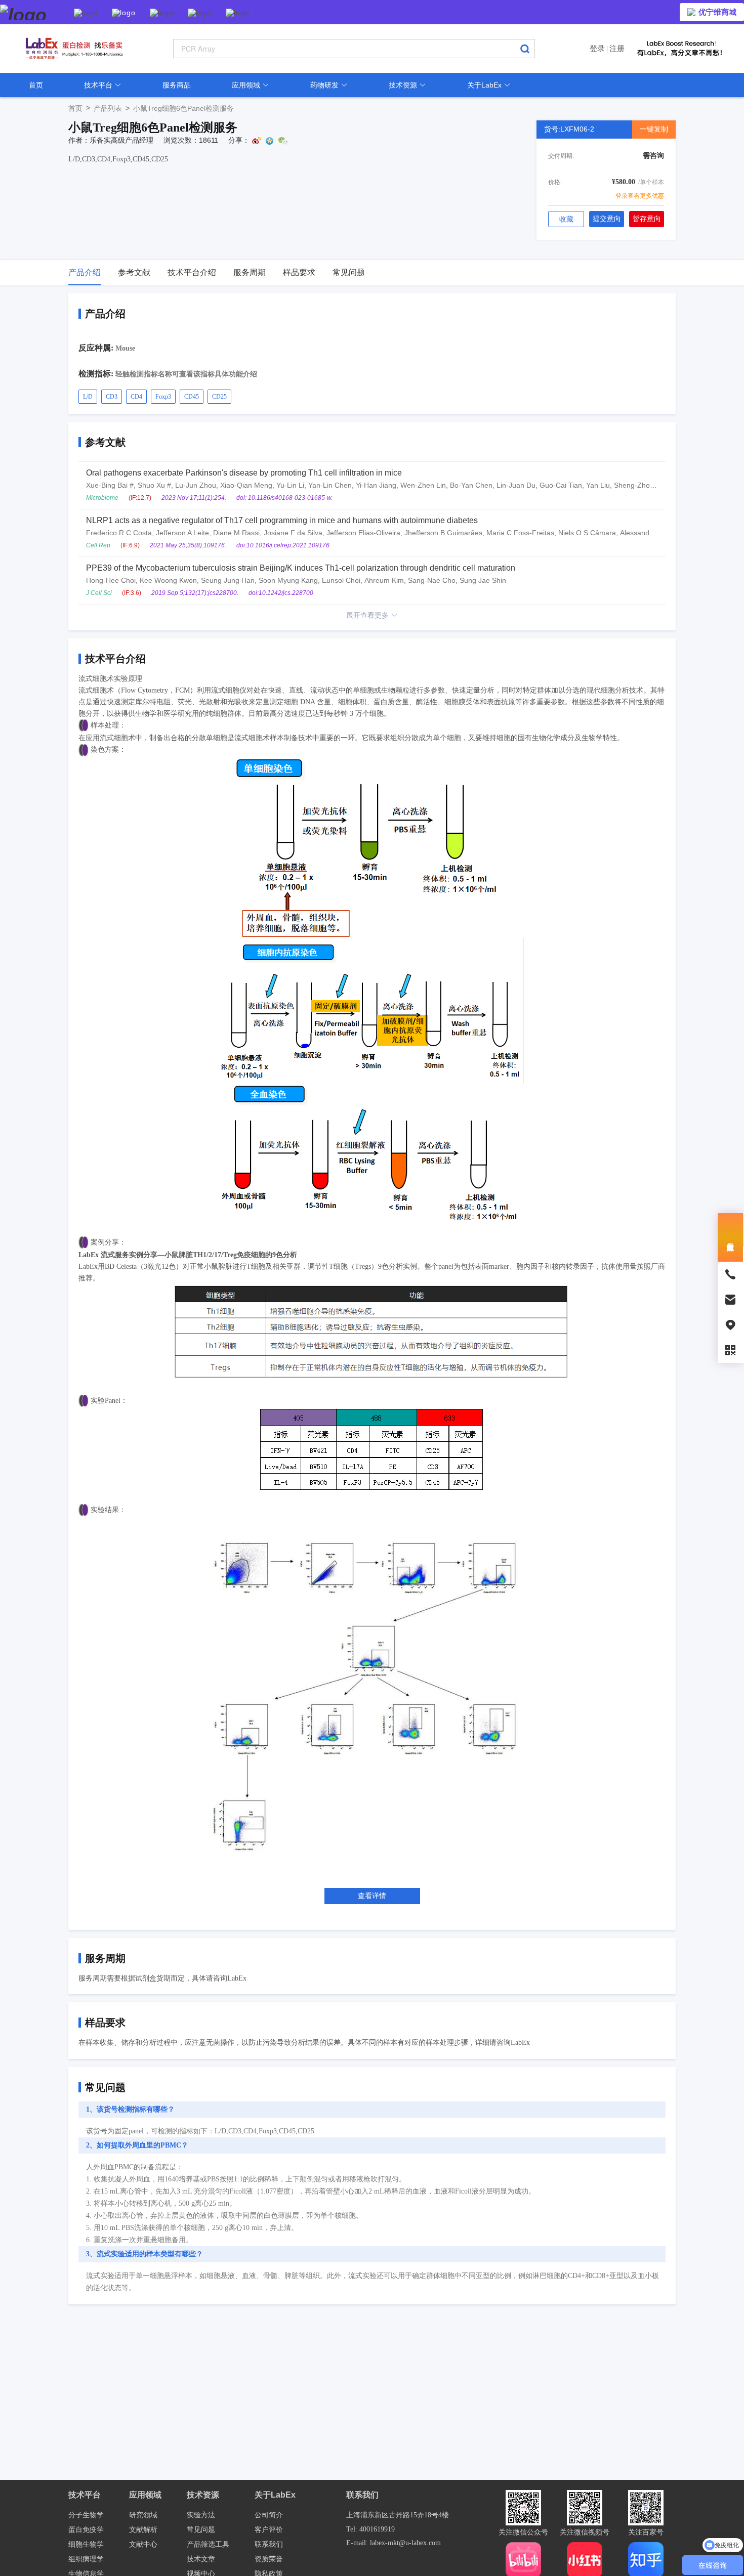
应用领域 (247, 85)
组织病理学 (86, 2559)
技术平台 (99, 85)
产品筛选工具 (208, 2544)
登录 (597, 48)
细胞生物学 (86, 2544)
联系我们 (269, 2544)
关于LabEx (485, 85)
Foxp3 (163, 397)
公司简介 (269, 2515)
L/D (88, 397)
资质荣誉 (269, 2559)
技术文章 (201, 2559)
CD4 (136, 397)
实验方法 (201, 2515)
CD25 (219, 397)
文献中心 (143, 2544)
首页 (36, 85)
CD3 (112, 397)
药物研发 (325, 85)
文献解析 (143, 2530)
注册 (617, 48)
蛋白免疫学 (86, 2530)
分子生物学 (86, 2515)
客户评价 (269, 2530)
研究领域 (143, 2515)
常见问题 (201, 2530)
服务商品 (177, 85)
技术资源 (404, 85)
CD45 (192, 397)
